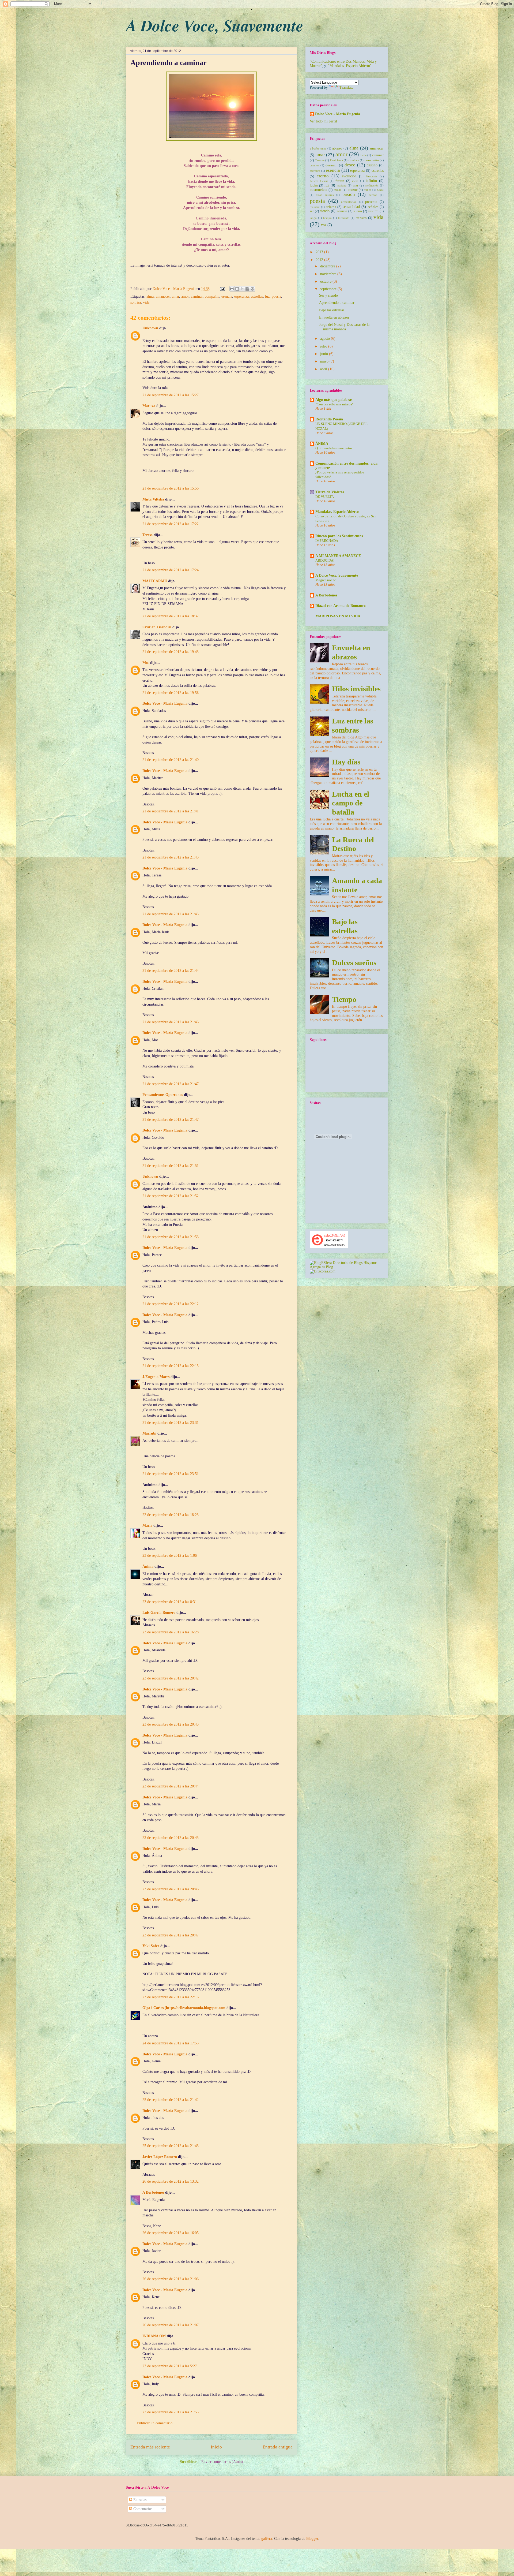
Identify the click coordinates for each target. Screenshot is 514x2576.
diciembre (328, 266)
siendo (325, 211)
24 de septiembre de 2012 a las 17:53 (171, 2043)
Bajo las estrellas (332, 310)
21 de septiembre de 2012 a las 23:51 (171, 1474)
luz (267, 296)
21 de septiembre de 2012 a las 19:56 (171, 693)
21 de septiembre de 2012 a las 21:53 (171, 1237)
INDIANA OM (154, 2336)
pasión (349, 194)
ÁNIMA (322, 444)
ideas (355, 181)
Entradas (139, 2500)
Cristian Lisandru (157, 627)
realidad (315, 207)
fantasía (372, 176)
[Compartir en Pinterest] (252, 289)
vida (146, 302)
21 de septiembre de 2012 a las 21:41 (171, 811)
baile (364, 155)
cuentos (314, 165)
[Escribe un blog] (237, 289)
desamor (332, 165)
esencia (227, 296)
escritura (315, 171)
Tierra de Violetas (330, 492)
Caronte (320, 160)
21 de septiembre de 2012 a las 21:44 (171, 971)
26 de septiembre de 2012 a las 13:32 (171, 2181)
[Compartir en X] (242, 289)
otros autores (325, 195)
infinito (371, 181)
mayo (325, 361)
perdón (373, 195)
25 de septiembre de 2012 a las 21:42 (171, 2100)
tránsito (361, 218)
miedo (338, 190)
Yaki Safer (151, 1946)
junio (325, 354)
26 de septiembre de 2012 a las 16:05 (171, 2233)
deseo (350, 165)
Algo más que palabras (334, 400)
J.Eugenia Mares (156, 1377)
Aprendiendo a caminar (337, 303)
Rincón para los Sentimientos (339, 536)
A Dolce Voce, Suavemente (215, 25)
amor (185, 296)
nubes (367, 190)
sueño (358, 211)
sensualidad (351, 207)
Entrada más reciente (150, 2447)
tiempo (327, 218)
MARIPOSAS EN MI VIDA (338, 616)
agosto (326, 339)
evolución (349, 176)
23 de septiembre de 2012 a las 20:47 (171, 1935)
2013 (320, 252)
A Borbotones (153, 2192)
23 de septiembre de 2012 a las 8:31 (170, 1602)
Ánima (148, 1567)
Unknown (150, 328)
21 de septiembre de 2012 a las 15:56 (171, 488)
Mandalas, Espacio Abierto (337, 512)
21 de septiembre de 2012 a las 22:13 (171, 1366)
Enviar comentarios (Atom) (222, 2462)
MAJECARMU (155, 581)
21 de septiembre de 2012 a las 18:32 (171, 616)
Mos (146, 663)
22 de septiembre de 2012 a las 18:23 (171, 1515)
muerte (353, 190)
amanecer (163, 296)
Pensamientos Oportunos (163, 1095)
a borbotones (318, 148)
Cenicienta (337, 160)
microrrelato (319, 190)
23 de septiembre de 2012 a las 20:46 (171, 1889)
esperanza (241, 296)
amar (175, 296)
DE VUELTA (325, 497)
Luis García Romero (159, 1613)
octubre (326, 281)
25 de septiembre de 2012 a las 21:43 (171, 2146)
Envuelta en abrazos (334, 317)
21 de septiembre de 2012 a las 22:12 (171, 1304)
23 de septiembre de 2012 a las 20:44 (171, 1786)
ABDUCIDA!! (325, 560)
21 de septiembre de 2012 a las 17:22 (171, 524)
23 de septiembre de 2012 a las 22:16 (171, 1997)
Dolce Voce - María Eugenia (175, 289)
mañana (342, 185)
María (147, 1526)
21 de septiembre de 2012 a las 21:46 (171, 1022)
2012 (320, 260)
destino (372, 165)
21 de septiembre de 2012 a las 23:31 (171, 1423)
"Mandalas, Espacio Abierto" (350, 66)
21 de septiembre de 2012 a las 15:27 (171, 395)
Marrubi (149, 1433)
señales (373, 207)
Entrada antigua (278, 2447)
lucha (314, 185)
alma (150, 296)
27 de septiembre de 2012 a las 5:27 (170, 2366)
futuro (340, 181)
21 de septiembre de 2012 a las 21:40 (171, 760)
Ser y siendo (328, 295)
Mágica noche (326, 580)
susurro (373, 211)
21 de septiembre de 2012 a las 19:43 (171, 652)
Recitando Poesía (329, 419)
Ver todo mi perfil (323, 121)
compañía (212, 296)
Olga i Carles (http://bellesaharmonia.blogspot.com (184, 2008)
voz (324, 225)
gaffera (267, 2539)
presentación (349, 202)
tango (313, 218)
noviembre (329, 274)
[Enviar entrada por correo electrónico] (222, 289)
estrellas (257, 296)
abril (324, 369)
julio (324, 346)
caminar (197, 296)
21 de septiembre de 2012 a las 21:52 (171, 1196)
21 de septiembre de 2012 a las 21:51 (171, 1166)
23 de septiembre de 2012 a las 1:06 (170, 1556)
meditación (372, 185)
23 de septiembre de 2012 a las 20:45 (171, 1838)
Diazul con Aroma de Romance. (341, 606)
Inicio (216, 2447)
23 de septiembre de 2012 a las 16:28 (171, 1632)
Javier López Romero (160, 2157)
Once (380, 190)
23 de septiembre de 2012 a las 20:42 (171, 1678)
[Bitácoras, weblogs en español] (323, 1271)
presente (371, 202)
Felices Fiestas (319, 181)
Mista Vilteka (153, 499)
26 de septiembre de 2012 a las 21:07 (171, 2325)
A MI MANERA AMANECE (338, 556)
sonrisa (136, 302)
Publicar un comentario (155, 2423)
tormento (344, 218)
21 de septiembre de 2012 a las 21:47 (171, 1084)
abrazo (337, 148)
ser (312, 211)
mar (356, 185)
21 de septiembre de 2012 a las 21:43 (171, 857)
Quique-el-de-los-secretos (334, 448)
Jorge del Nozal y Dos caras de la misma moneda (344, 327)
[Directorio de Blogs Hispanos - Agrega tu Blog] (347, 1267)
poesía (276, 296)
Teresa (148, 535)
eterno (323, 176)
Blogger (312, 2539)
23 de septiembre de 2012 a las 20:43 (171, 1724)
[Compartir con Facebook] (247, 289)
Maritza (149, 406)
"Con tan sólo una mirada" (334, 404)
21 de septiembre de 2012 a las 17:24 (171, 570)
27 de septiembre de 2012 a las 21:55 (171, 2412)
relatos (331, 207)
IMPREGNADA (327, 541)
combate (354, 160)
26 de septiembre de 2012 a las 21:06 (171, 2279)
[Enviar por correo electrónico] (232, 289)
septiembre (329, 289)
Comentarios (142, 2509)
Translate (346, 87)
